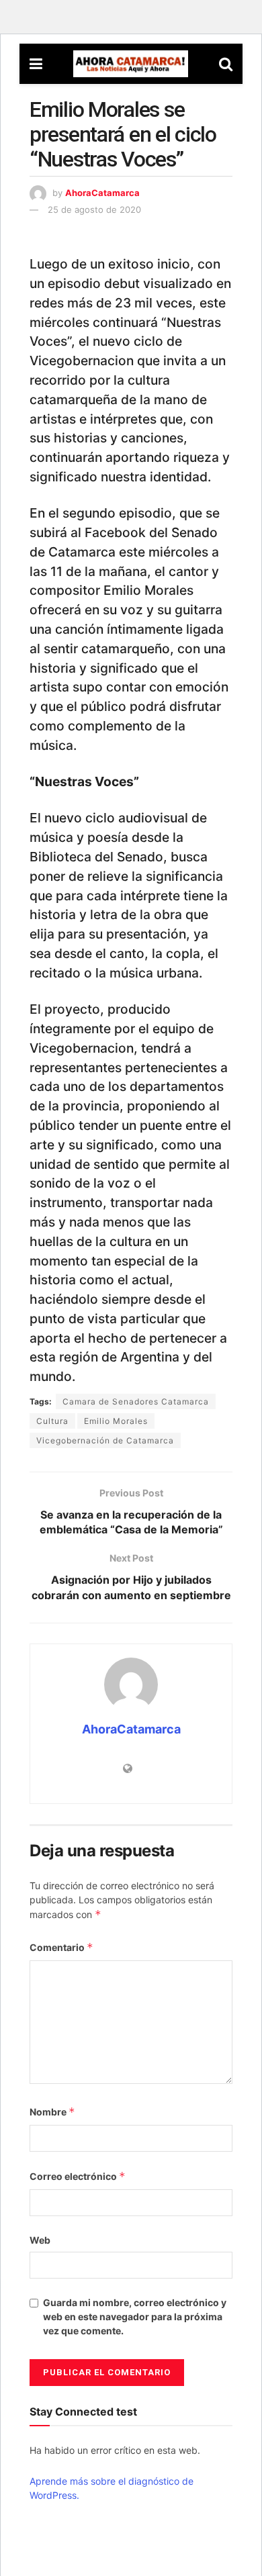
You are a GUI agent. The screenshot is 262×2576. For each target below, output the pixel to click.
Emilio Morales (116, 1421)
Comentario (61, 1947)
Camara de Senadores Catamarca (136, 1401)
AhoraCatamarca (102, 193)
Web (40, 2240)
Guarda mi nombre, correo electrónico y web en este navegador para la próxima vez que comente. (135, 2317)
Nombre (52, 2112)
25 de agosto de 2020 (94, 209)
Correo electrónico (78, 2176)
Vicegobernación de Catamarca (105, 1440)
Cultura (52, 1421)
